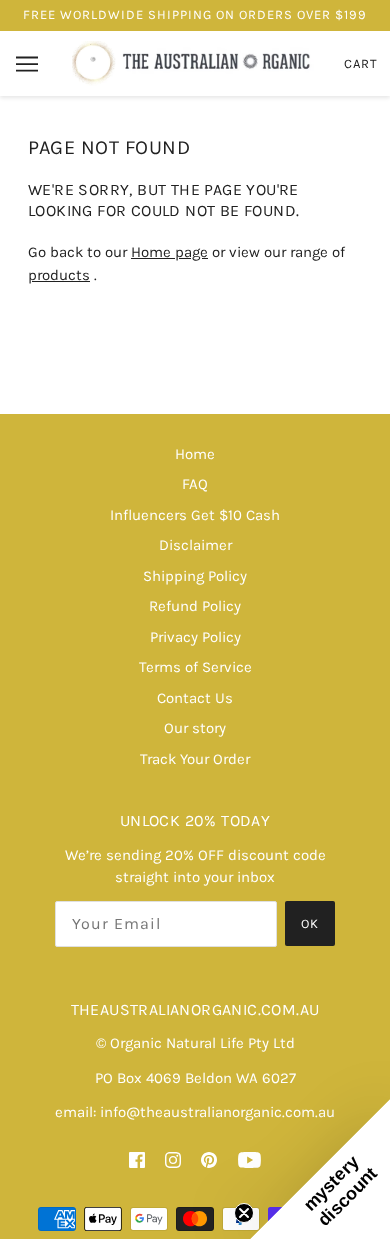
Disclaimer (195, 545)
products (59, 275)
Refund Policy (195, 606)
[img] (137, 1159)
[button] (320, 1169)
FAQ (195, 484)
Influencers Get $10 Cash (195, 515)
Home (195, 454)
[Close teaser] (244, 1213)
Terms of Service (195, 667)
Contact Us (195, 698)
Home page (169, 252)
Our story (195, 728)
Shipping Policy (195, 576)
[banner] (193, 62)
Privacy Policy (195, 637)
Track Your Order (195, 759)
